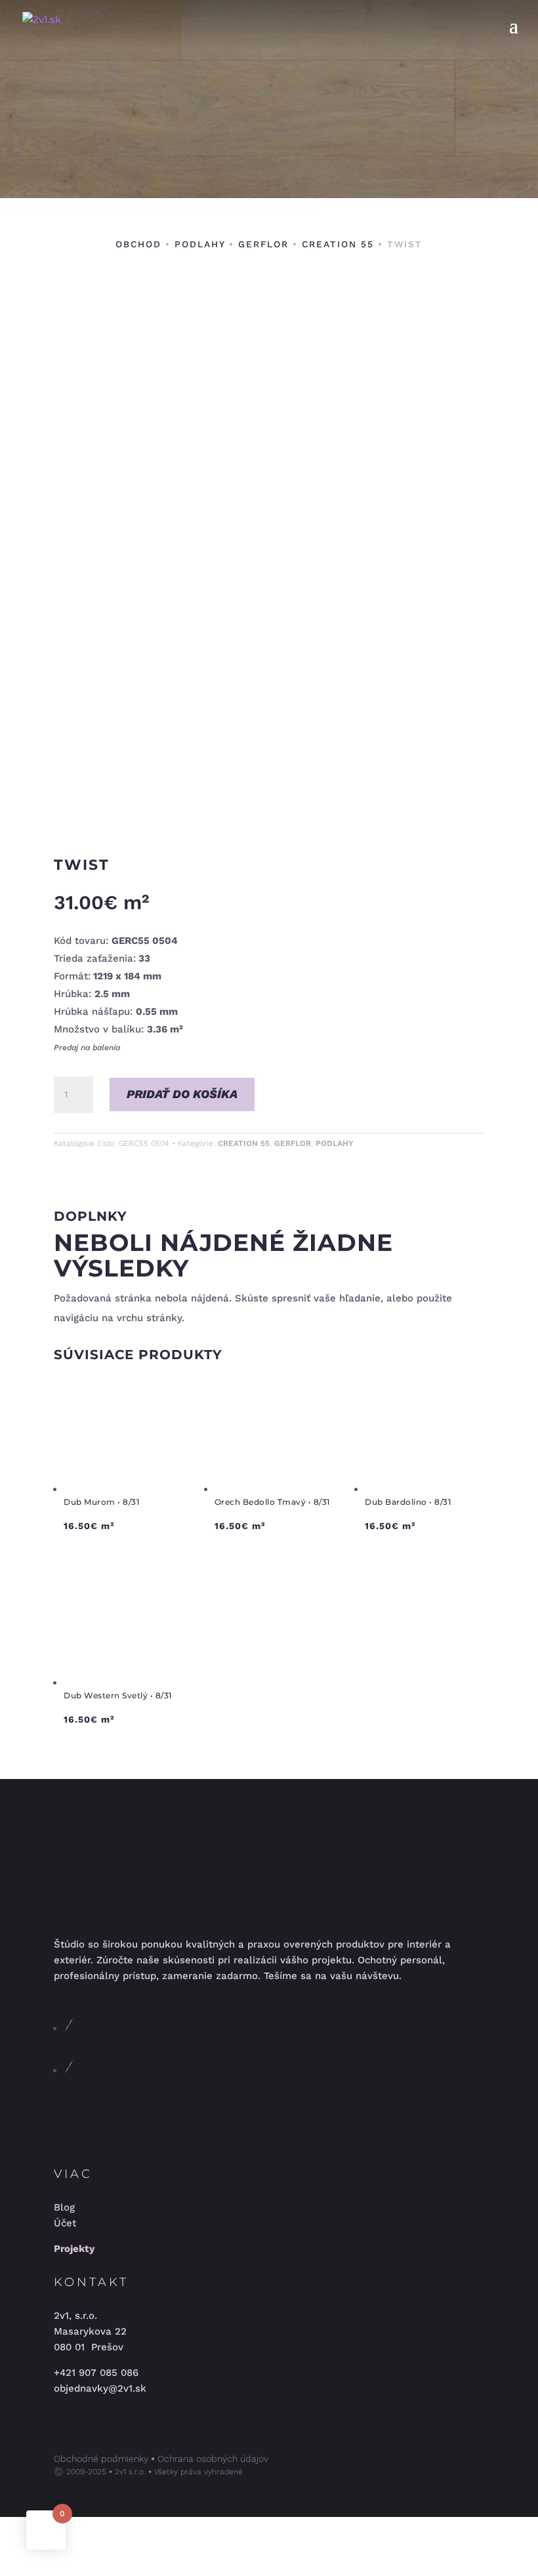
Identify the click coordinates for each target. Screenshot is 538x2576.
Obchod (138, 244)
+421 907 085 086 (96, 2373)
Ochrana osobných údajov (213, 2459)
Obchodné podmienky (101, 2459)
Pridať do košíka (182, 1094)
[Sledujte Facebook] (69, 2028)
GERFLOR (263, 244)
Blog (64, 2207)
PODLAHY (200, 244)
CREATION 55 (338, 244)
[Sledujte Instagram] (69, 2070)
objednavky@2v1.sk (100, 2388)
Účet (65, 2223)
